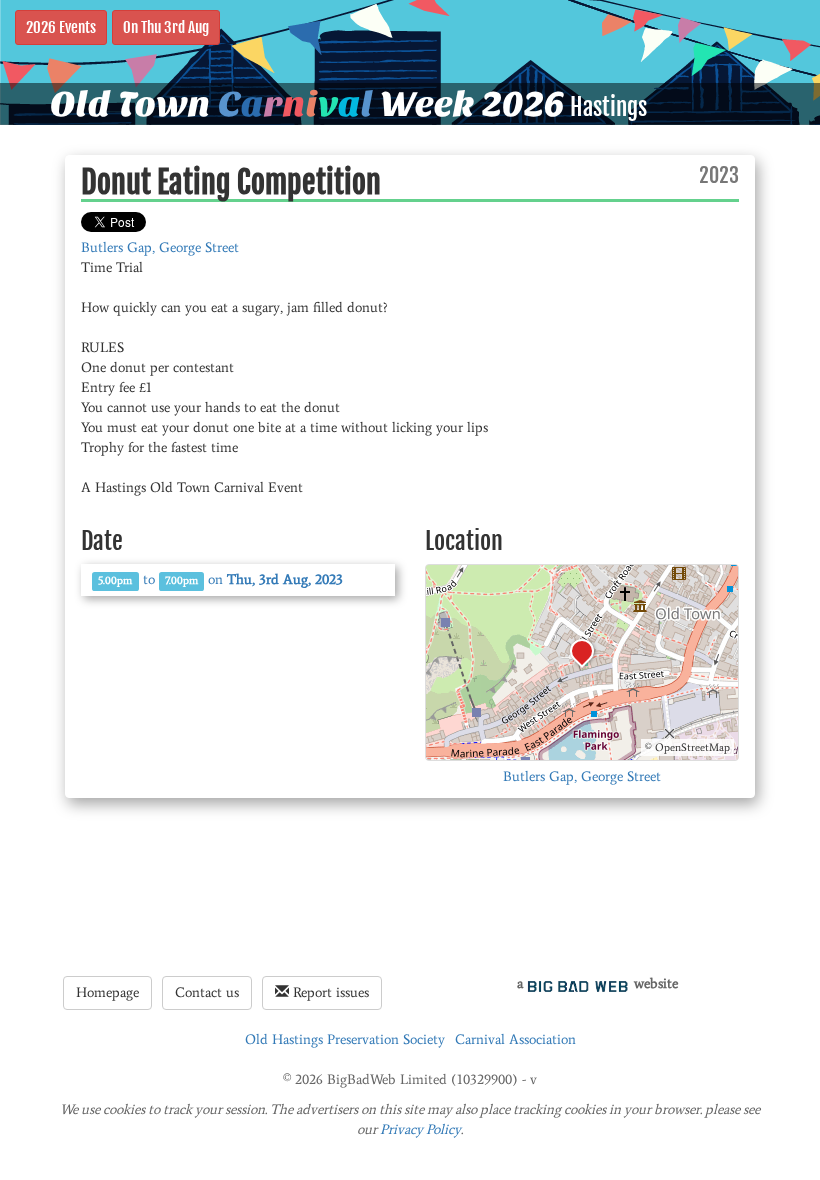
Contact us (207, 992)
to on (220, 579)
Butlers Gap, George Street (160, 247)
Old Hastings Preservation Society (345, 1039)
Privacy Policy (420, 1129)
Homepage (107, 992)
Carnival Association (515, 1039)
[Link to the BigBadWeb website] (578, 983)
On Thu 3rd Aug (166, 27)
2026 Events (61, 27)
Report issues (329, 992)
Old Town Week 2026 (307, 104)
